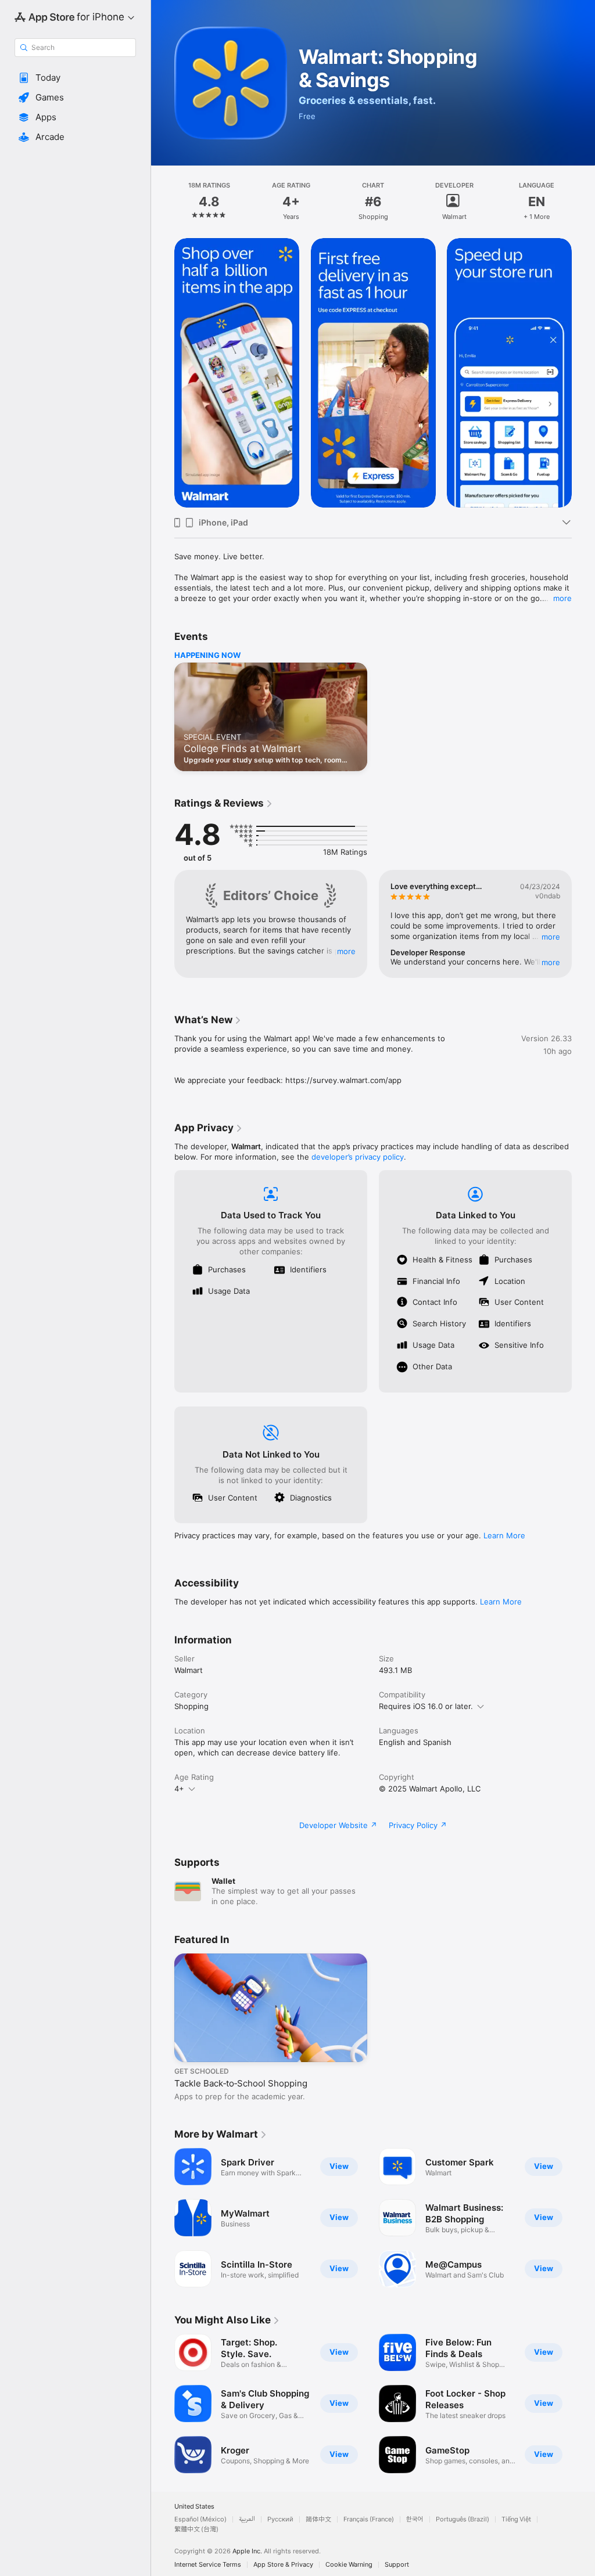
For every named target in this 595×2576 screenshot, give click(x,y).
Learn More (504, 1535)
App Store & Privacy (283, 2565)
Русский (280, 2519)
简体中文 (318, 2519)
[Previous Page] (163, 202)
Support (397, 2565)
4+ (179, 1789)
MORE (346, 951)
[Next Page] (583, 202)
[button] (75, 78)
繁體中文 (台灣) (196, 2529)
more (562, 598)
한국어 (415, 2519)
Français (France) (369, 2519)
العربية (247, 2519)
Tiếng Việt (516, 2519)
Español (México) (200, 2519)
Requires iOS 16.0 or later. (426, 1706)
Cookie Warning (349, 2565)
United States (194, 2507)
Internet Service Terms (208, 2565)
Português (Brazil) (463, 2519)
